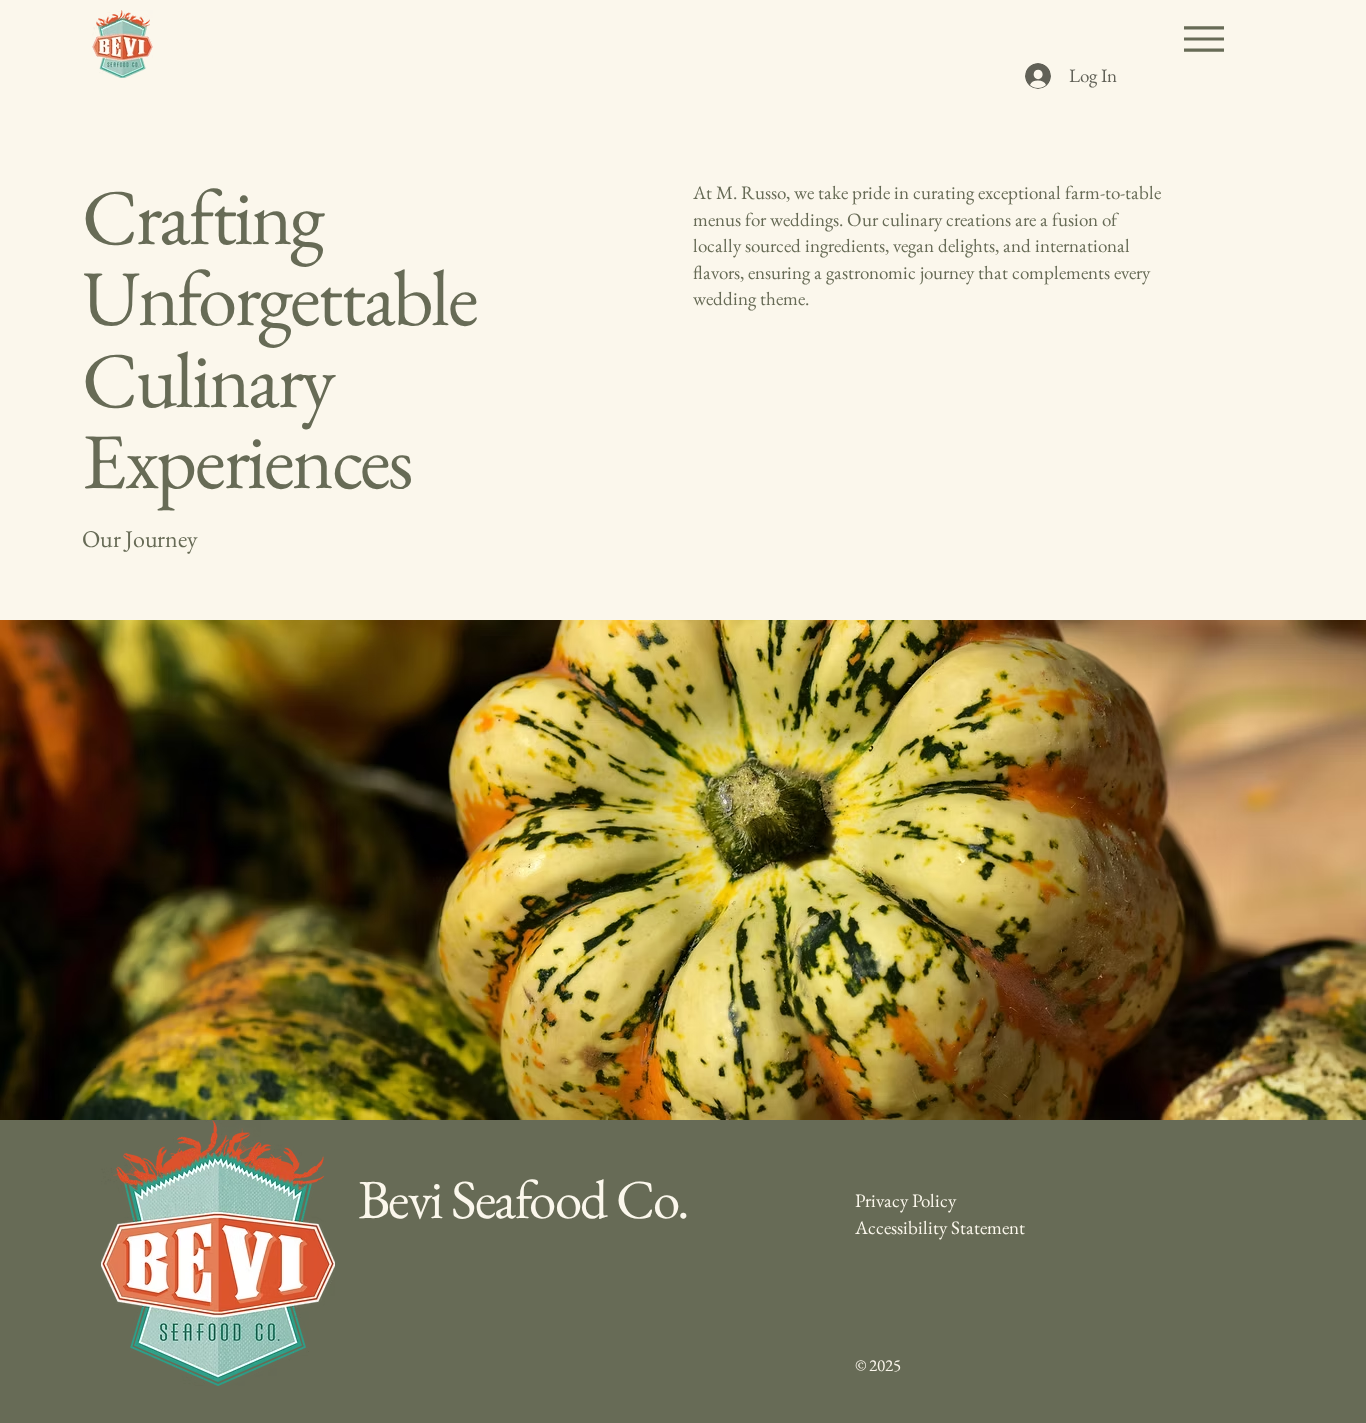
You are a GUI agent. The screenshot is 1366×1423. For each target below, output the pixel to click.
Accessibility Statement (940, 1227)
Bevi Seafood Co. (523, 1198)
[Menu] (1203, 38)
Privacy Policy (905, 1200)
